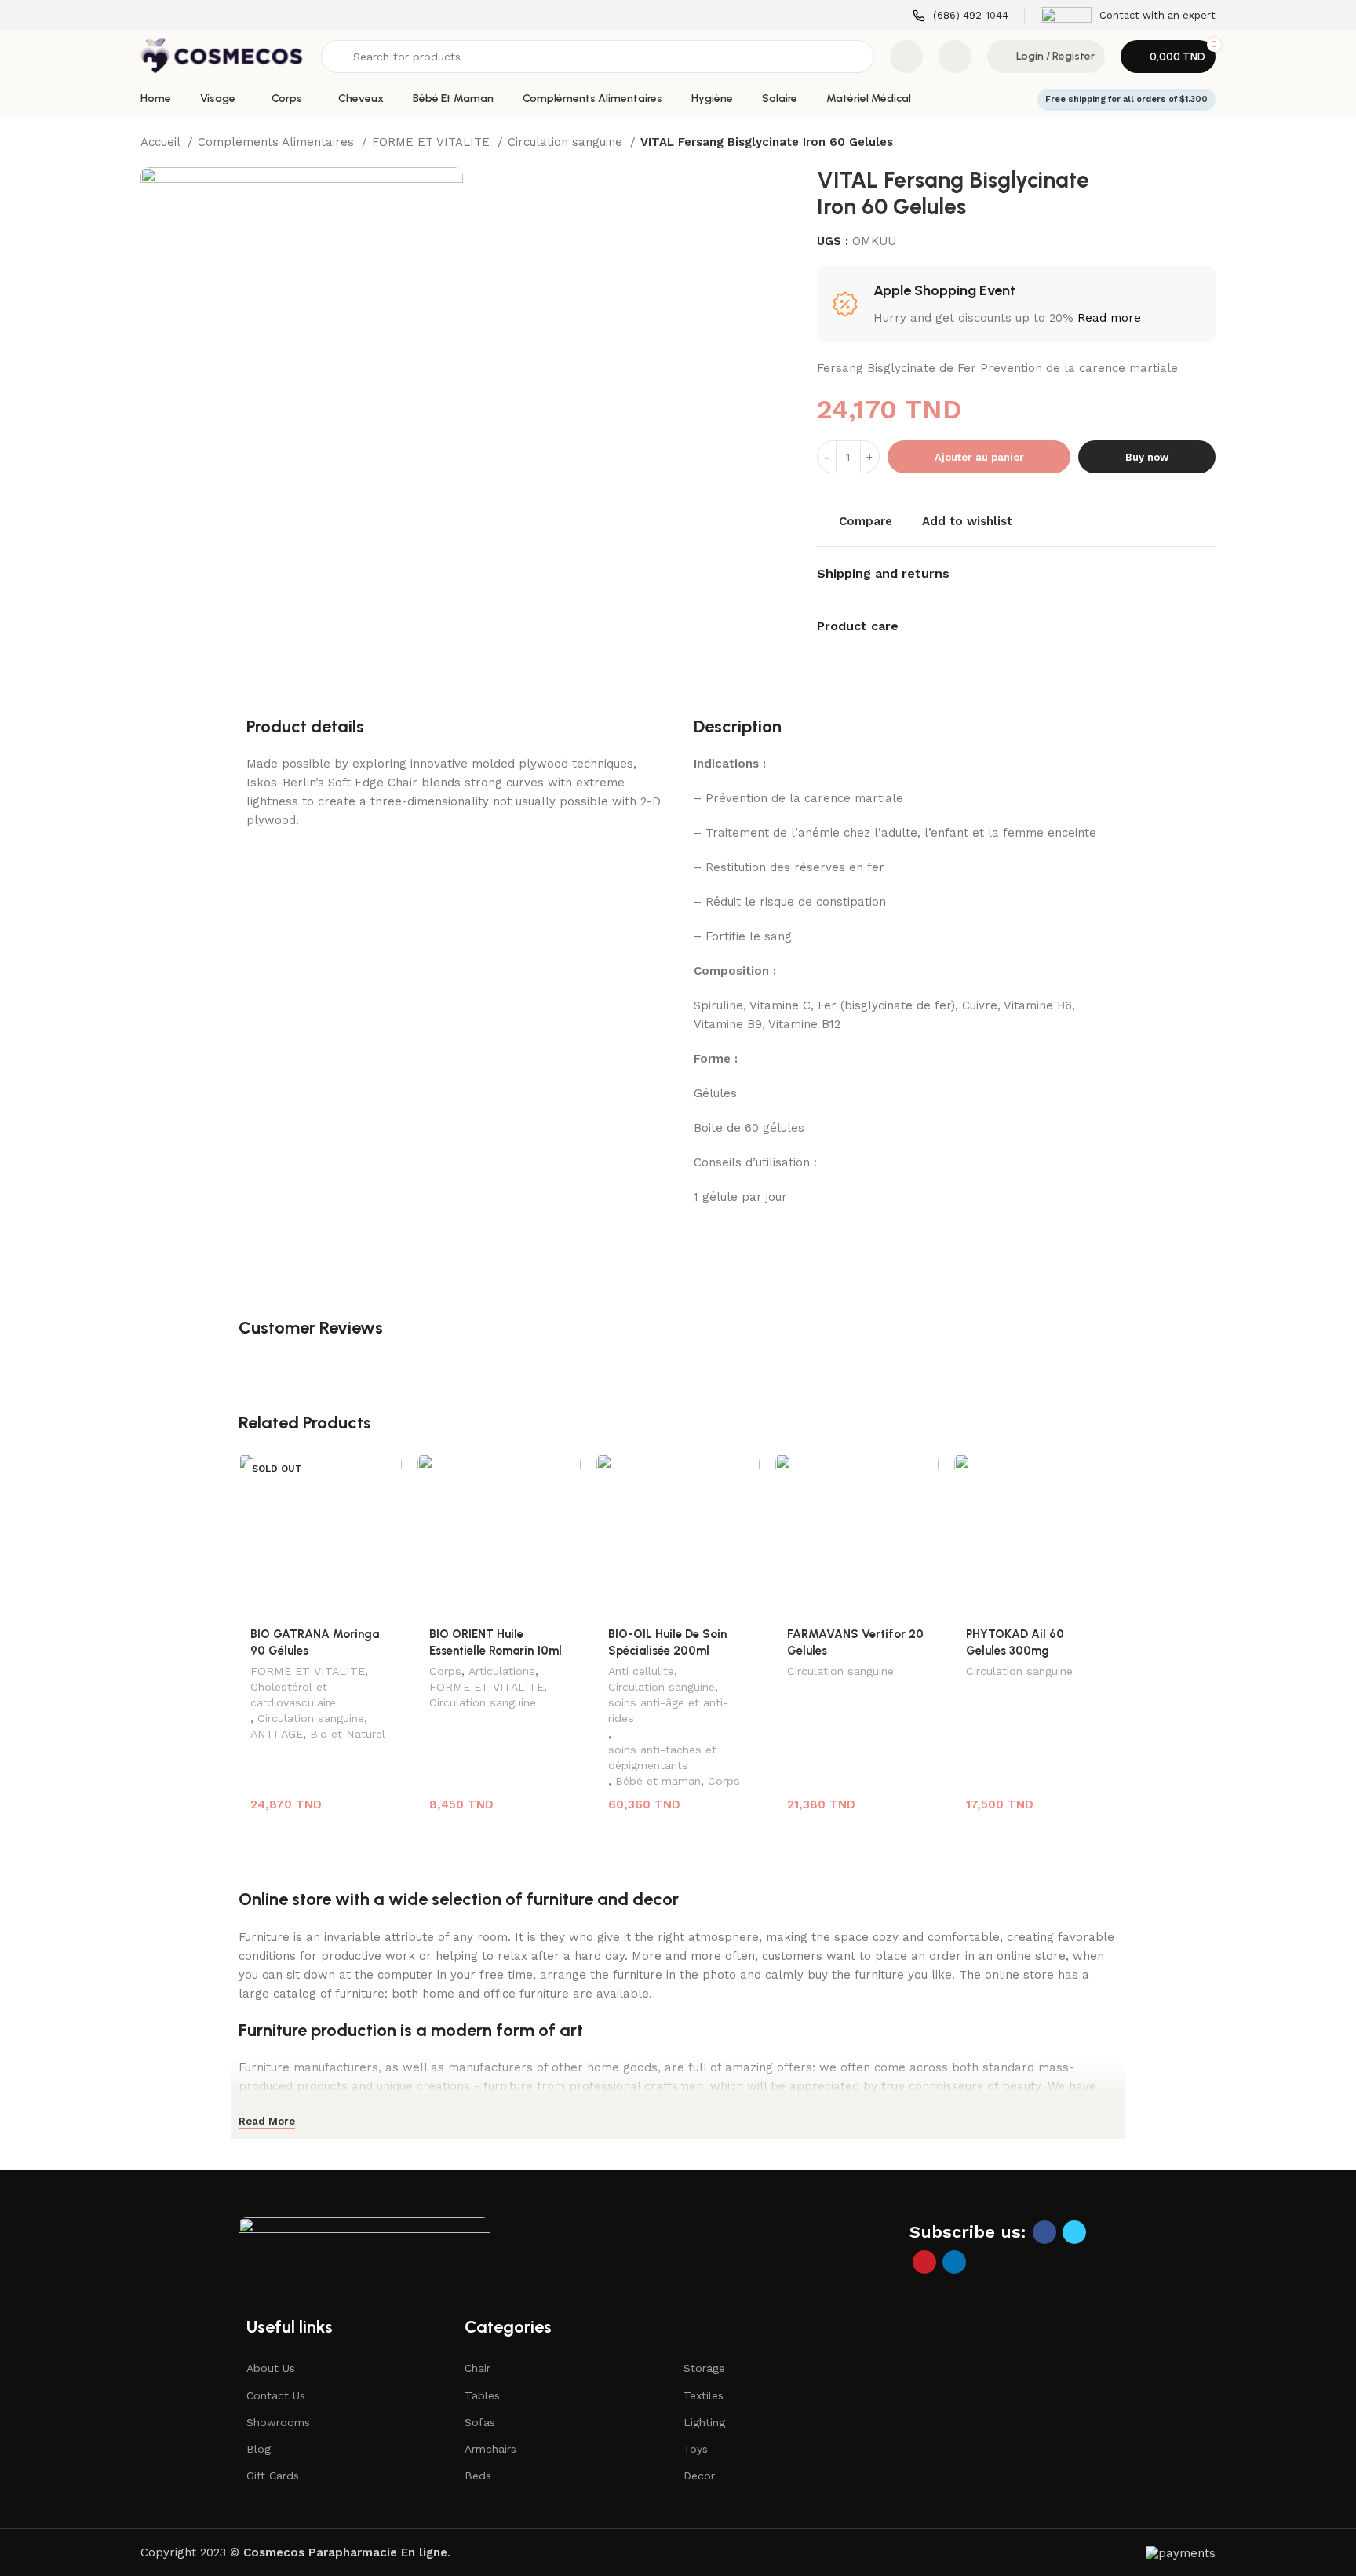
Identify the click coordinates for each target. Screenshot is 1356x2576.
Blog (259, 2449)
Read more (1109, 318)
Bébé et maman (658, 1781)
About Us (271, 2368)
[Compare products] (906, 57)
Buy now (1147, 457)
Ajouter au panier (979, 457)
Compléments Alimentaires (278, 142)
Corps (445, 1671)
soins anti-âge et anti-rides (668, 1710)
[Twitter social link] (1074, 2232)
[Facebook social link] (1044, 2232)
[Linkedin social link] (954, 2262)
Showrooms (278, 2422)
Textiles (704, 2395)
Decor (699, 2476)
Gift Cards (273, 2476)
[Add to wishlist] (382, 1471)
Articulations (502, 1671)
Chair (478, 2368)
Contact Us (276, 2395)
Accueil (162, 142)
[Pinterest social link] (924, 2262)
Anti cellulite (641, 1671)
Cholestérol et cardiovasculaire (293, 1695)
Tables (482, 2395)
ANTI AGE (277, 1734)
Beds (478, 2476)
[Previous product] (1176, 144)
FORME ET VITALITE (433, 142)
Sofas (480, 2422)
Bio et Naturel (348, 1734)
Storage (704, 2368)
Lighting (704, 2422)
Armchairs (490, 2449)
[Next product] (1208, 144)
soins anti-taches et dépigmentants (662, 1757)
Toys (696, 2449)
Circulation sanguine (567, 142)
